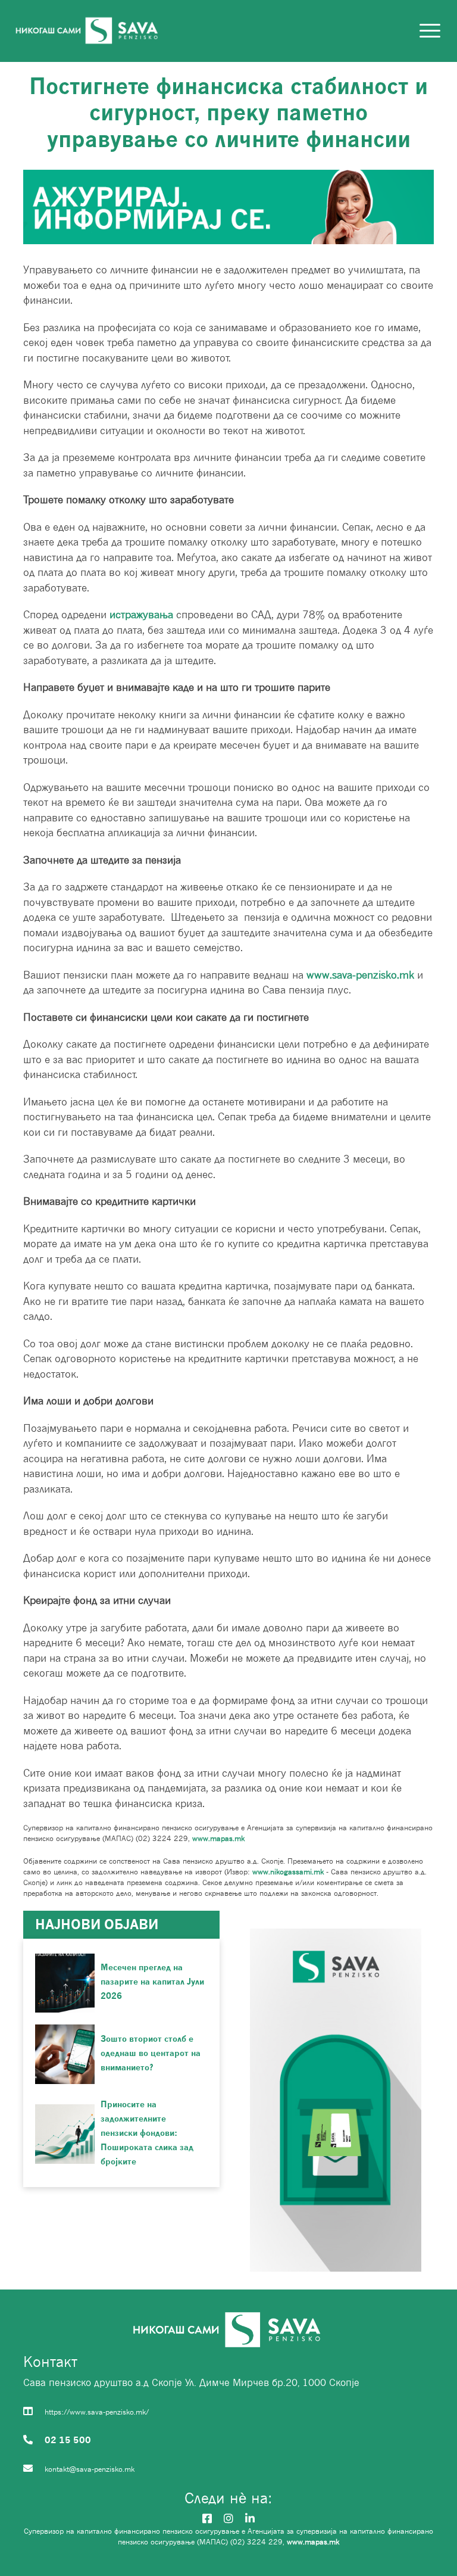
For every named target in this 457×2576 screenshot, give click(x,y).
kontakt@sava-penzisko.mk (90, 2469)
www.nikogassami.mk (288, 1872)
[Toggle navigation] (431, 31)
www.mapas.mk (217, 1838)
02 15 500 (68, 2440)
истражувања (141, 614)
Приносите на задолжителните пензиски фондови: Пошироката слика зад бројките (147, 2133)
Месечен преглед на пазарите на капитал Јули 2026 (152, 1981)
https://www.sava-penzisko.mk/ (97, 2412)
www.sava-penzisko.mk (360, 975)
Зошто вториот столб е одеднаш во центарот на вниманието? (151, 2053)
